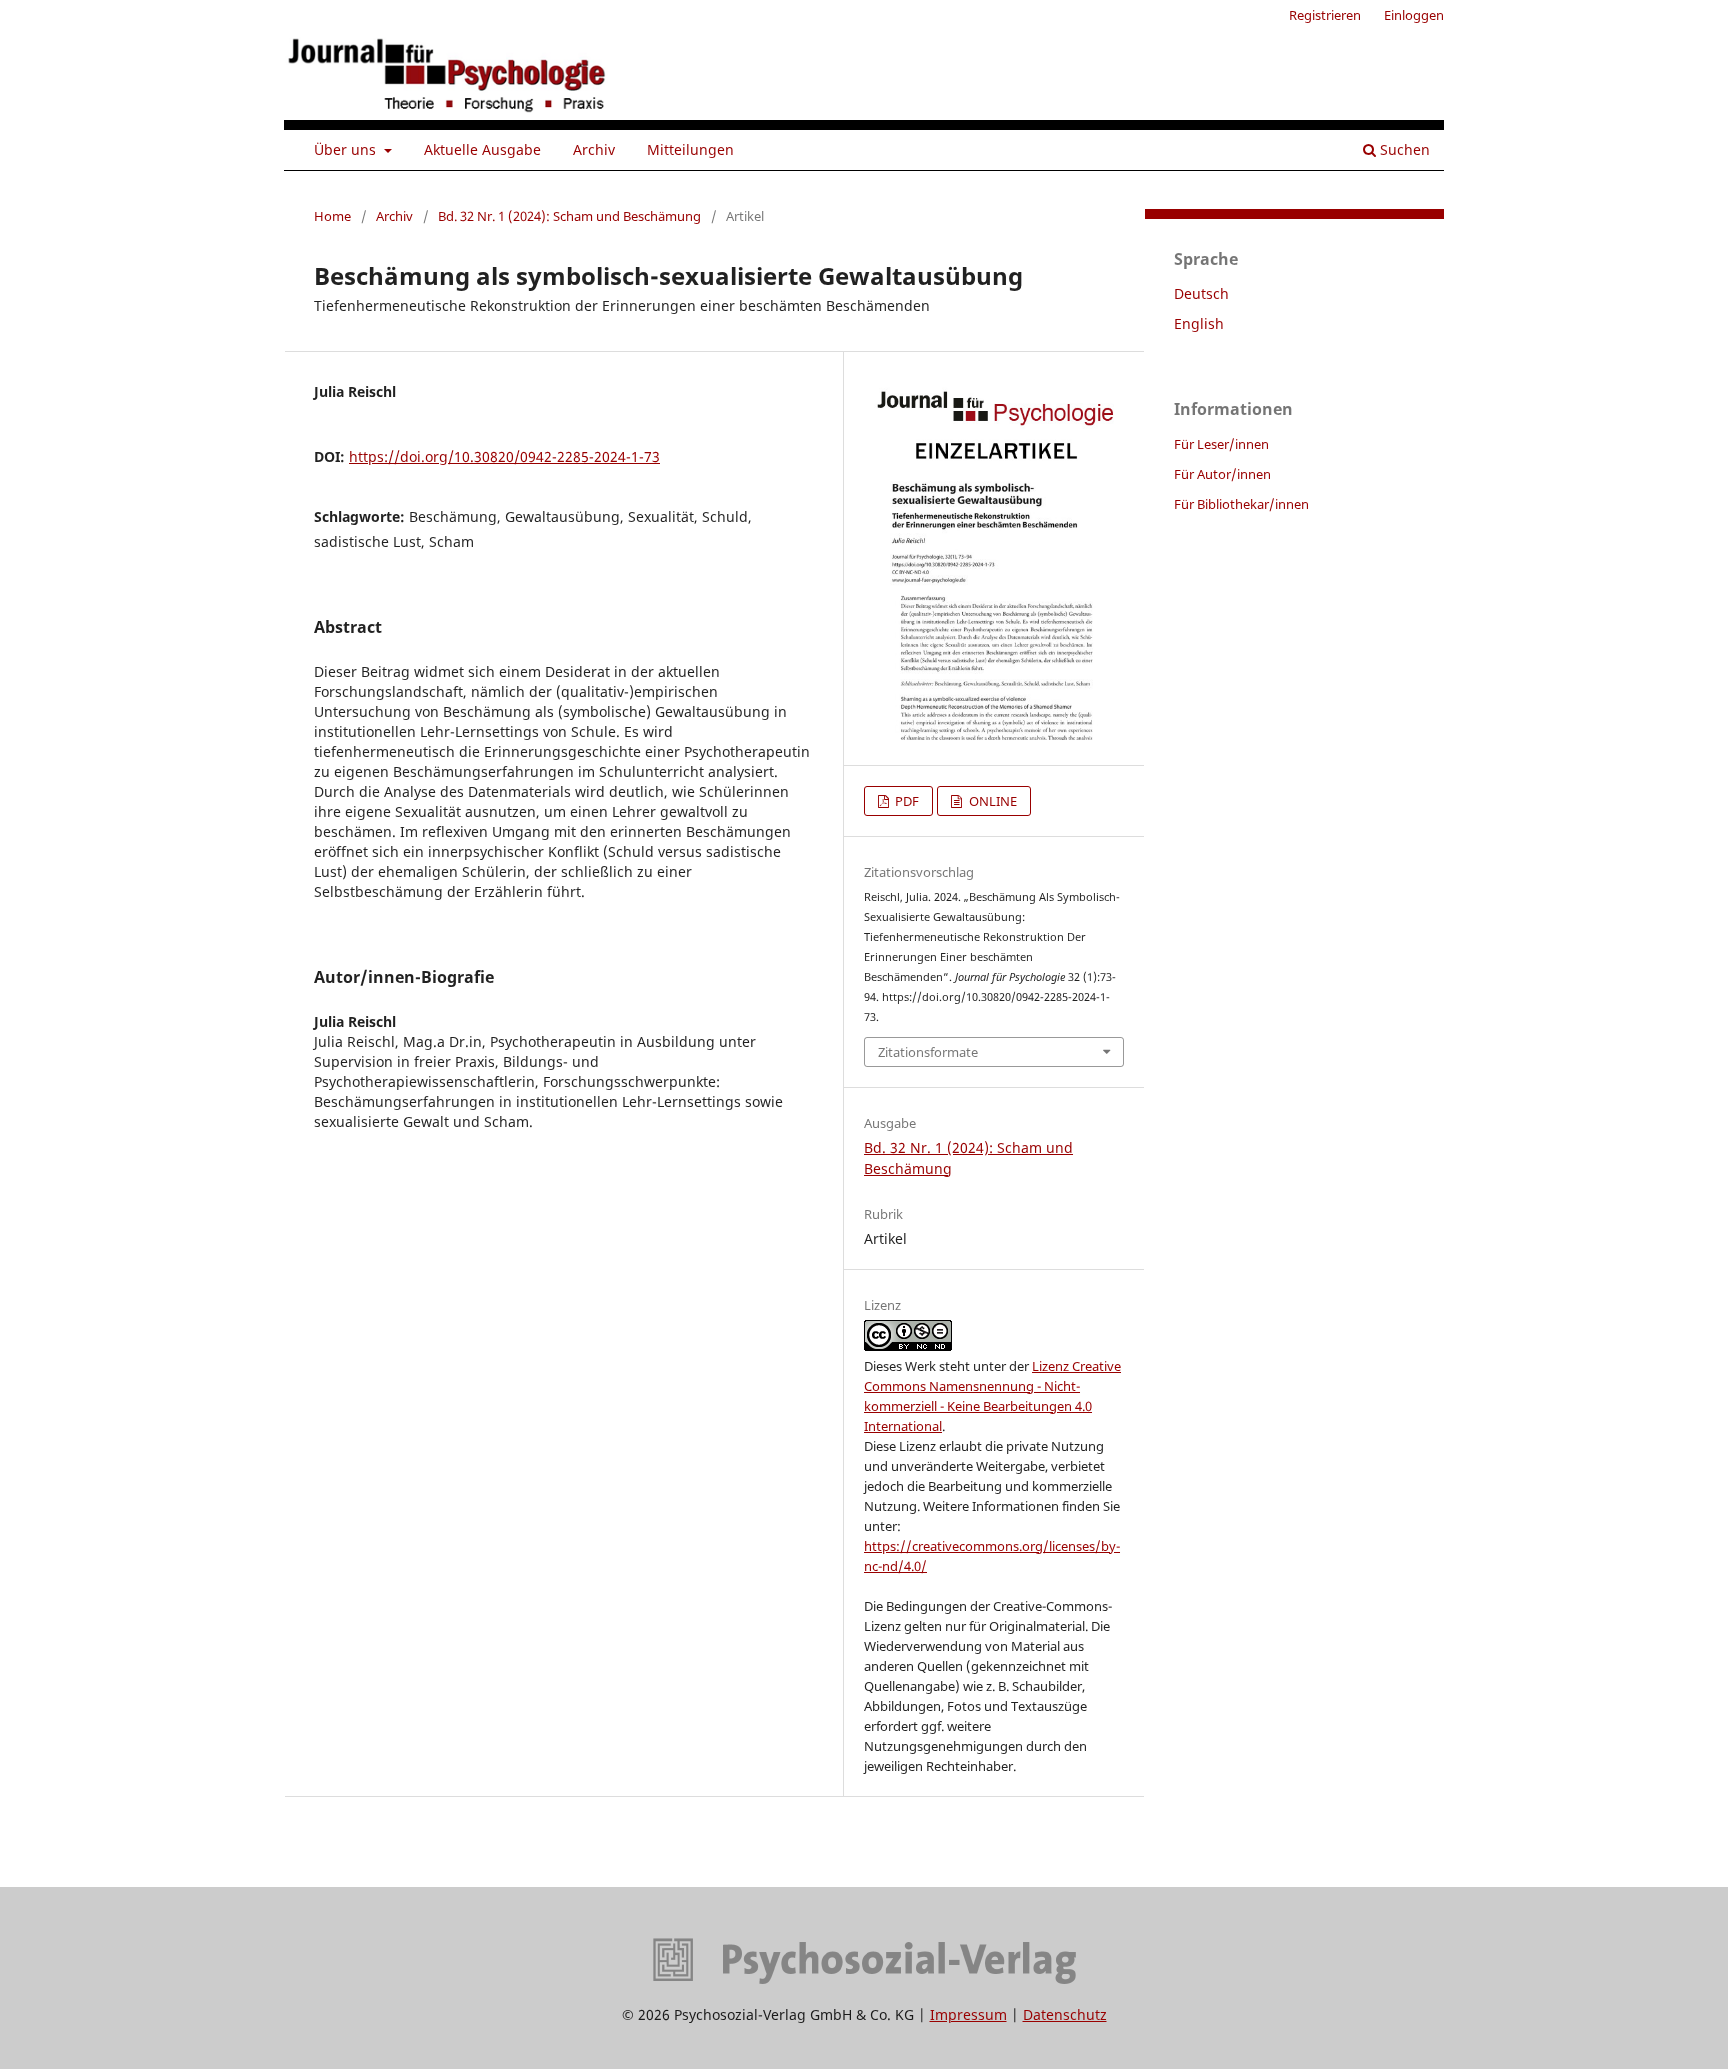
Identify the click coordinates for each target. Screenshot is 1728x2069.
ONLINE (991, 801)
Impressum (968, 2014)
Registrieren (1325, 15)
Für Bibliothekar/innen (1241, 504)
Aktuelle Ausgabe (482, 149)
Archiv (594, 149)
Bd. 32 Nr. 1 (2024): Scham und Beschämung (569, 216)
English (1199, 323)
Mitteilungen (690, 149)
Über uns (347, 149)
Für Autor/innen (1222, 474)
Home (332, 216)
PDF (905, 801)
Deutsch (1201, 293)
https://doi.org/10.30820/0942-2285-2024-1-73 (504, 456)
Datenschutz (1065, 2014)
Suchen (1403, 149)
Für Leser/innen (1221, 444)
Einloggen (1414, 15)
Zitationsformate (928, 1052)
